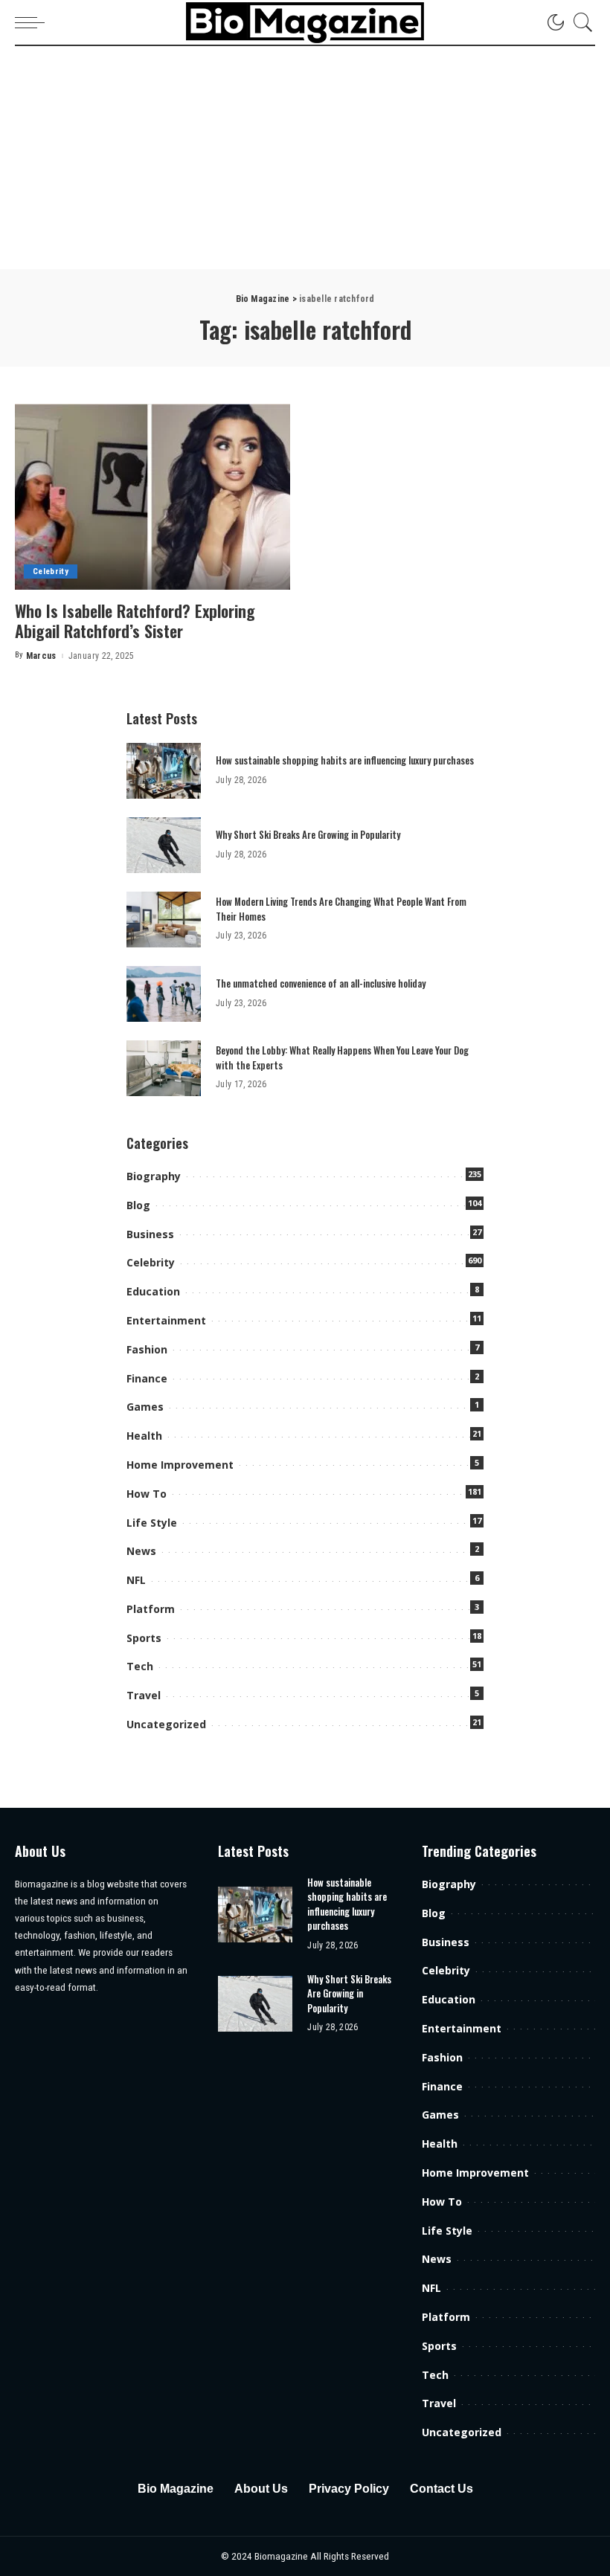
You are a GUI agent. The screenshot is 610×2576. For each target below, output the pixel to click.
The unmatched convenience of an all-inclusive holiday (321, 983)
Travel (144, 1695)
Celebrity (51, 571)
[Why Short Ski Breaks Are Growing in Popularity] (164, 845)
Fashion (147, 1349)
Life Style (152, 1523)
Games (145, 1407)
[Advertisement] (305, 158)
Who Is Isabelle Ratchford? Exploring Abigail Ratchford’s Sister (135, 621)
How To (147, 1494)
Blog (138, 1205)
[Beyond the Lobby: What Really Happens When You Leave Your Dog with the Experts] (164, 1068)
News (141, 1551)
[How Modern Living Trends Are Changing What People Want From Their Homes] (164, 920)
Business (150, 1234)
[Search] (579, 22)
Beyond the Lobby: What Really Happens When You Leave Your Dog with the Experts (342, 1057)
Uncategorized (166, 1724)
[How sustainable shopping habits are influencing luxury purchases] (164, 771)
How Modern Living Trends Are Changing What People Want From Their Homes (341, 909)
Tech (140, 1666)
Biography (154, 1176)
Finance (147, 1378)
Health (144, 1436)
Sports (144, 1638)
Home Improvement (180, 1465)
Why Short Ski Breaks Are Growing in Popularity (308, 834)
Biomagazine (282, 2556)
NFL (136, 1580)
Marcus (41, 656)
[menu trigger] (33, 22)
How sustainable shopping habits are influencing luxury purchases (345, 760)
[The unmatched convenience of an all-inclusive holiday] (164, 994)
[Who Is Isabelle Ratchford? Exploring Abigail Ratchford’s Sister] (152, 497)
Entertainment (166, 1320)
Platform (151, 1609)
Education (153, 1291)
